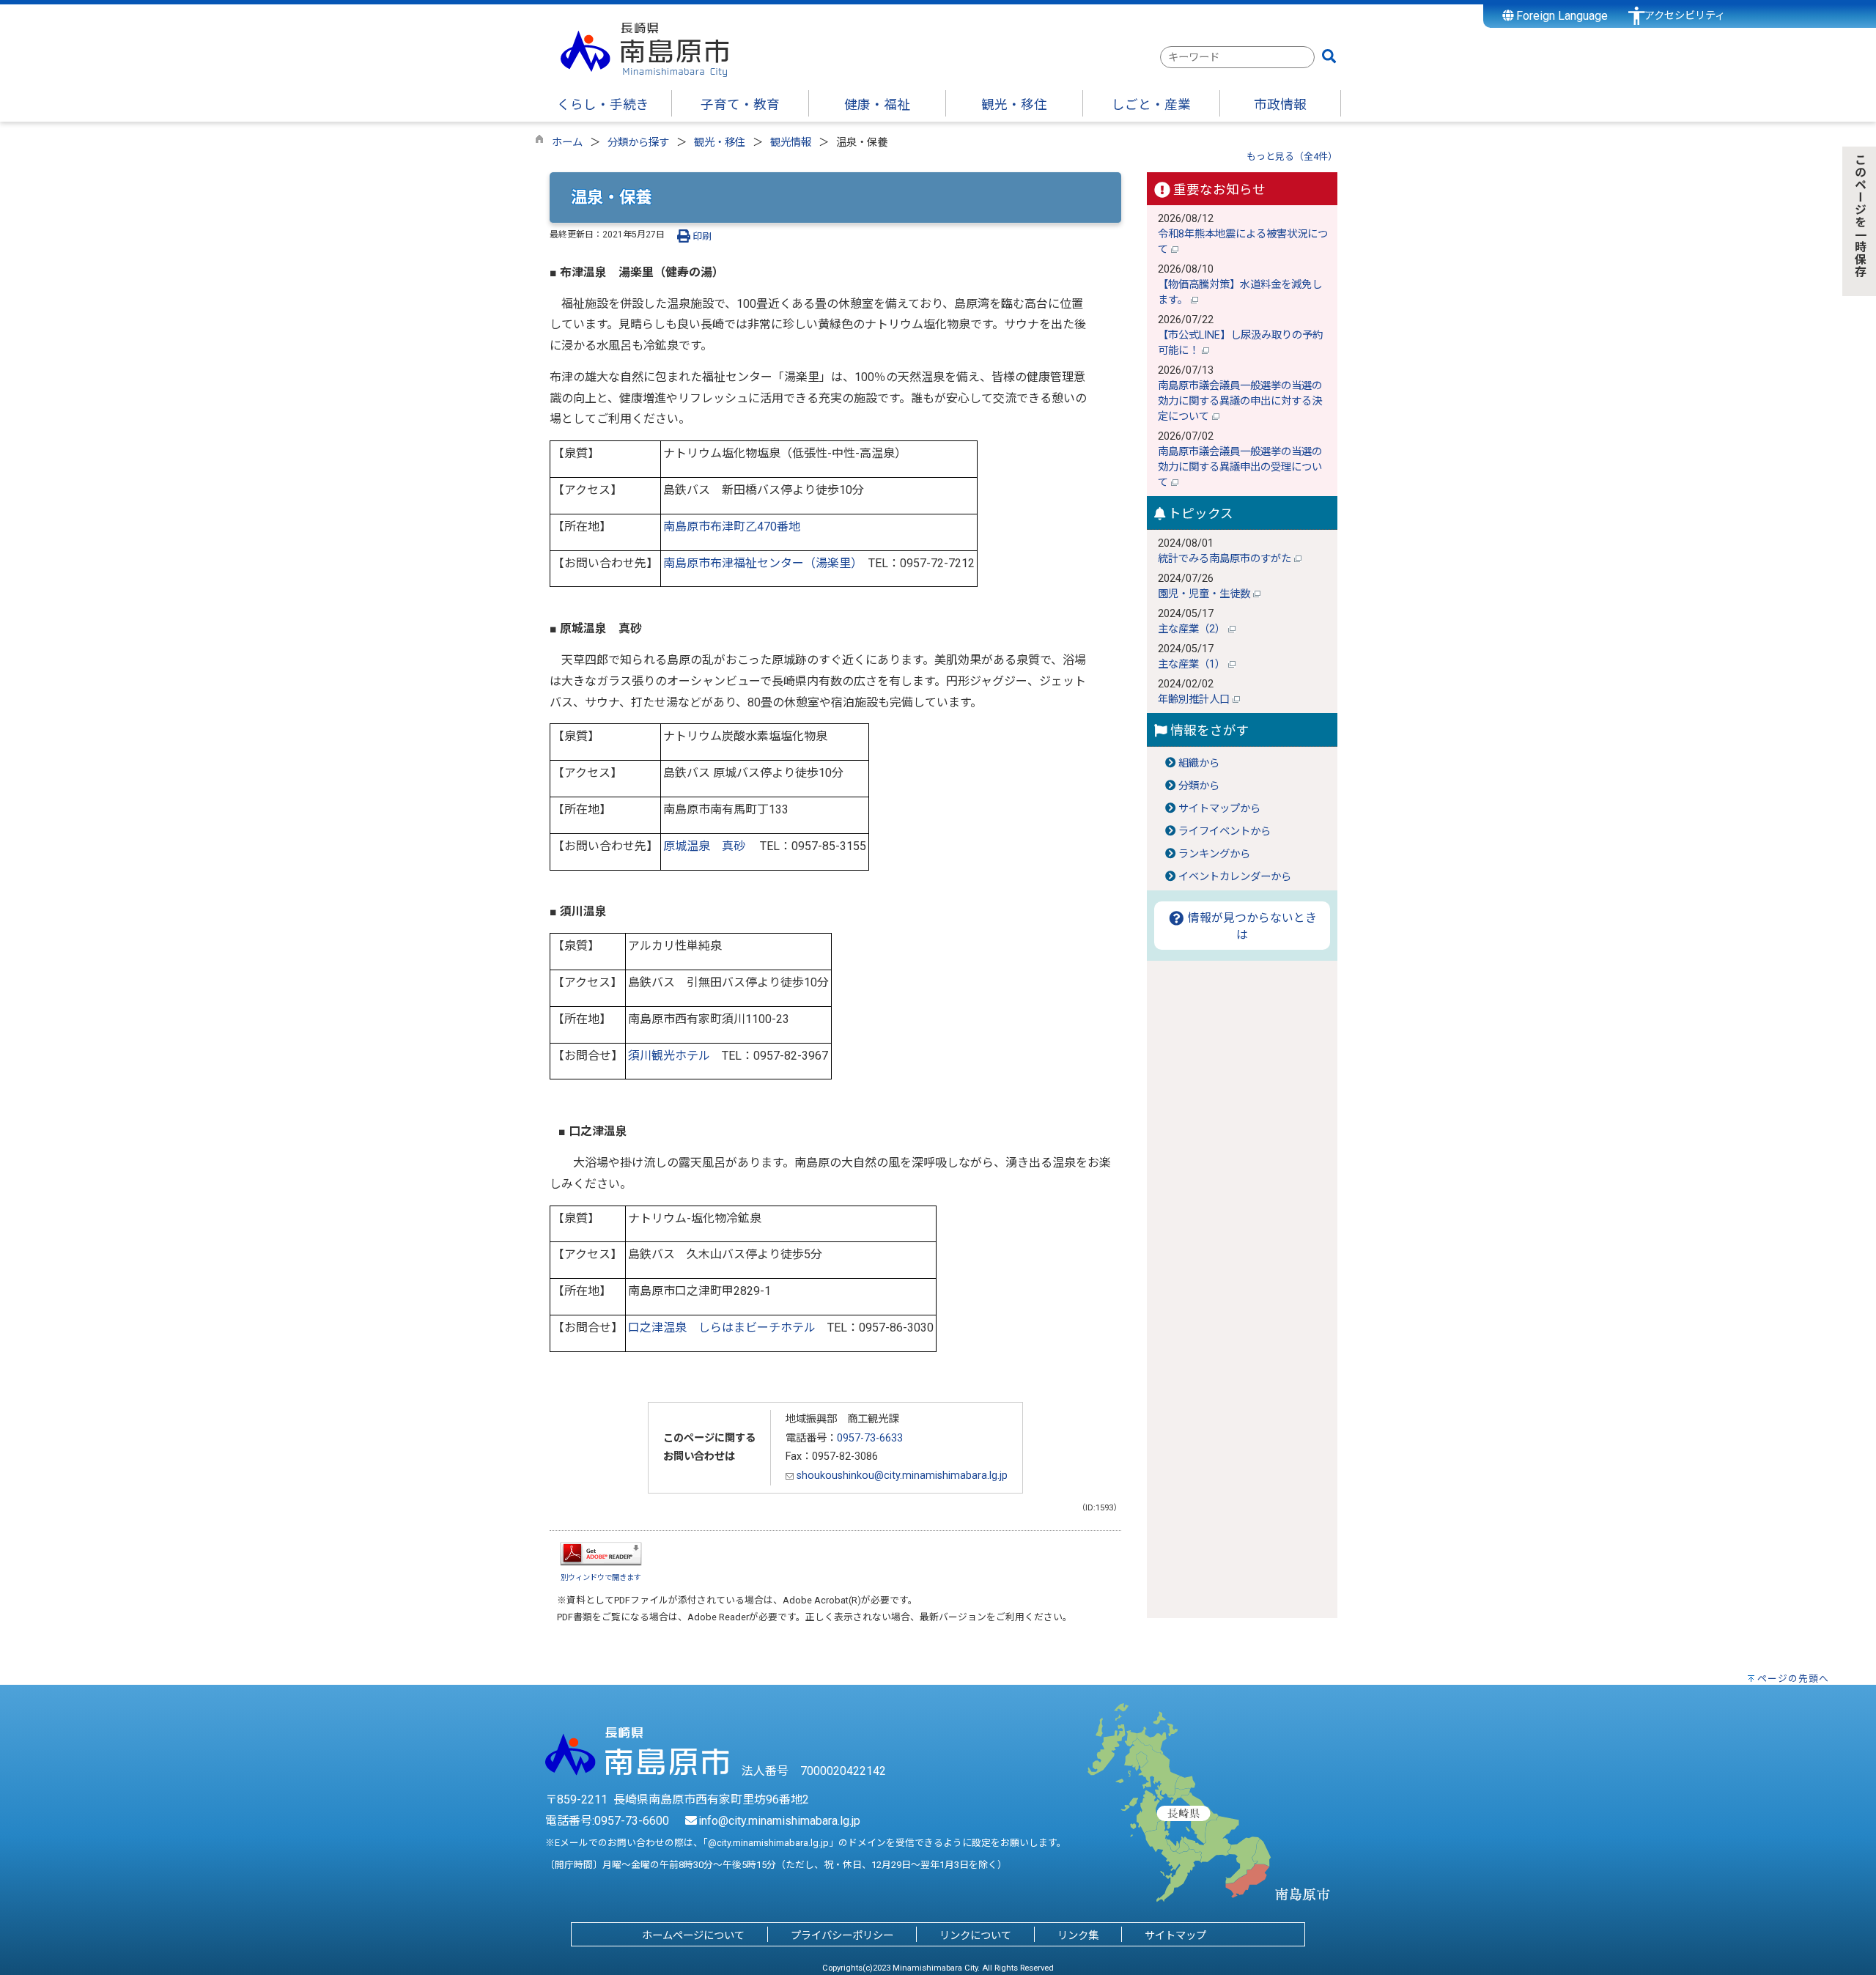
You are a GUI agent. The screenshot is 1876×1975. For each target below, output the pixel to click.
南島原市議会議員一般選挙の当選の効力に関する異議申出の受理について (1240, 467)
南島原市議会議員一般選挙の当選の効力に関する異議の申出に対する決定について (1240, 401)
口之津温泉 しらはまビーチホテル (722, 1328)
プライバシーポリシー (842, 1936)
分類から (1199, 786)
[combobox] (1237, 57)
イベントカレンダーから (1235, 877)
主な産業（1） (1193, 664)
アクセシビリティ (1685, 16)
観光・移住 (720, 143)
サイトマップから (1219, 809)
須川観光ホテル (669, 1056)
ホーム (567, 143)
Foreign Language (1561, 16)
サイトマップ (1175, 1936)
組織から (1199, 763)
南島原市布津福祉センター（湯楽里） (760, 563)
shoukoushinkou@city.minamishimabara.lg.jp (901, 1476)
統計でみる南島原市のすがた (1226, 559)
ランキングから (1214, 854)
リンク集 (1078, 1936)
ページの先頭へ (1793, 1679)
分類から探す (638, 143)
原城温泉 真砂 (704, 846)
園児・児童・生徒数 (1205, 594)
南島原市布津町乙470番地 (732, 527)
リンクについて (975, 1936)
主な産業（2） (1193, 629)
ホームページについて (693, 1936)
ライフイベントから (1225, 831)
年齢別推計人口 (1195, 699)
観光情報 (791, 143)
